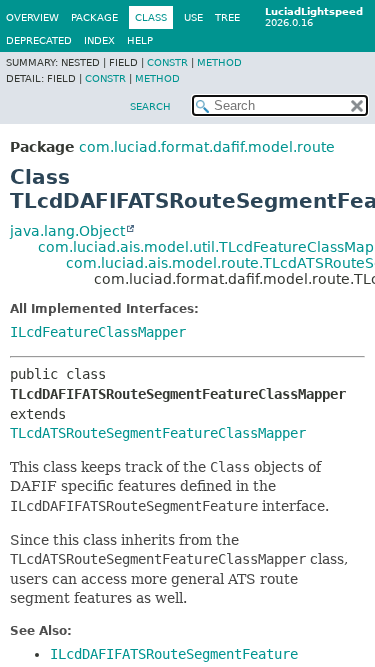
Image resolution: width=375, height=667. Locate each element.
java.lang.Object (67, 231)
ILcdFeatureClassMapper (98, 332)
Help (140, 40)
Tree (227, 17)
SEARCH (150, 106)
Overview (32, 17)
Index (99, 40)
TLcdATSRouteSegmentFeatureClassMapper (158, 433)
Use (193, 17)
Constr (167, 62)
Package (94, 17)
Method (219, 62)
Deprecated (39, 40)
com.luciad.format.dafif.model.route (207, 147)
